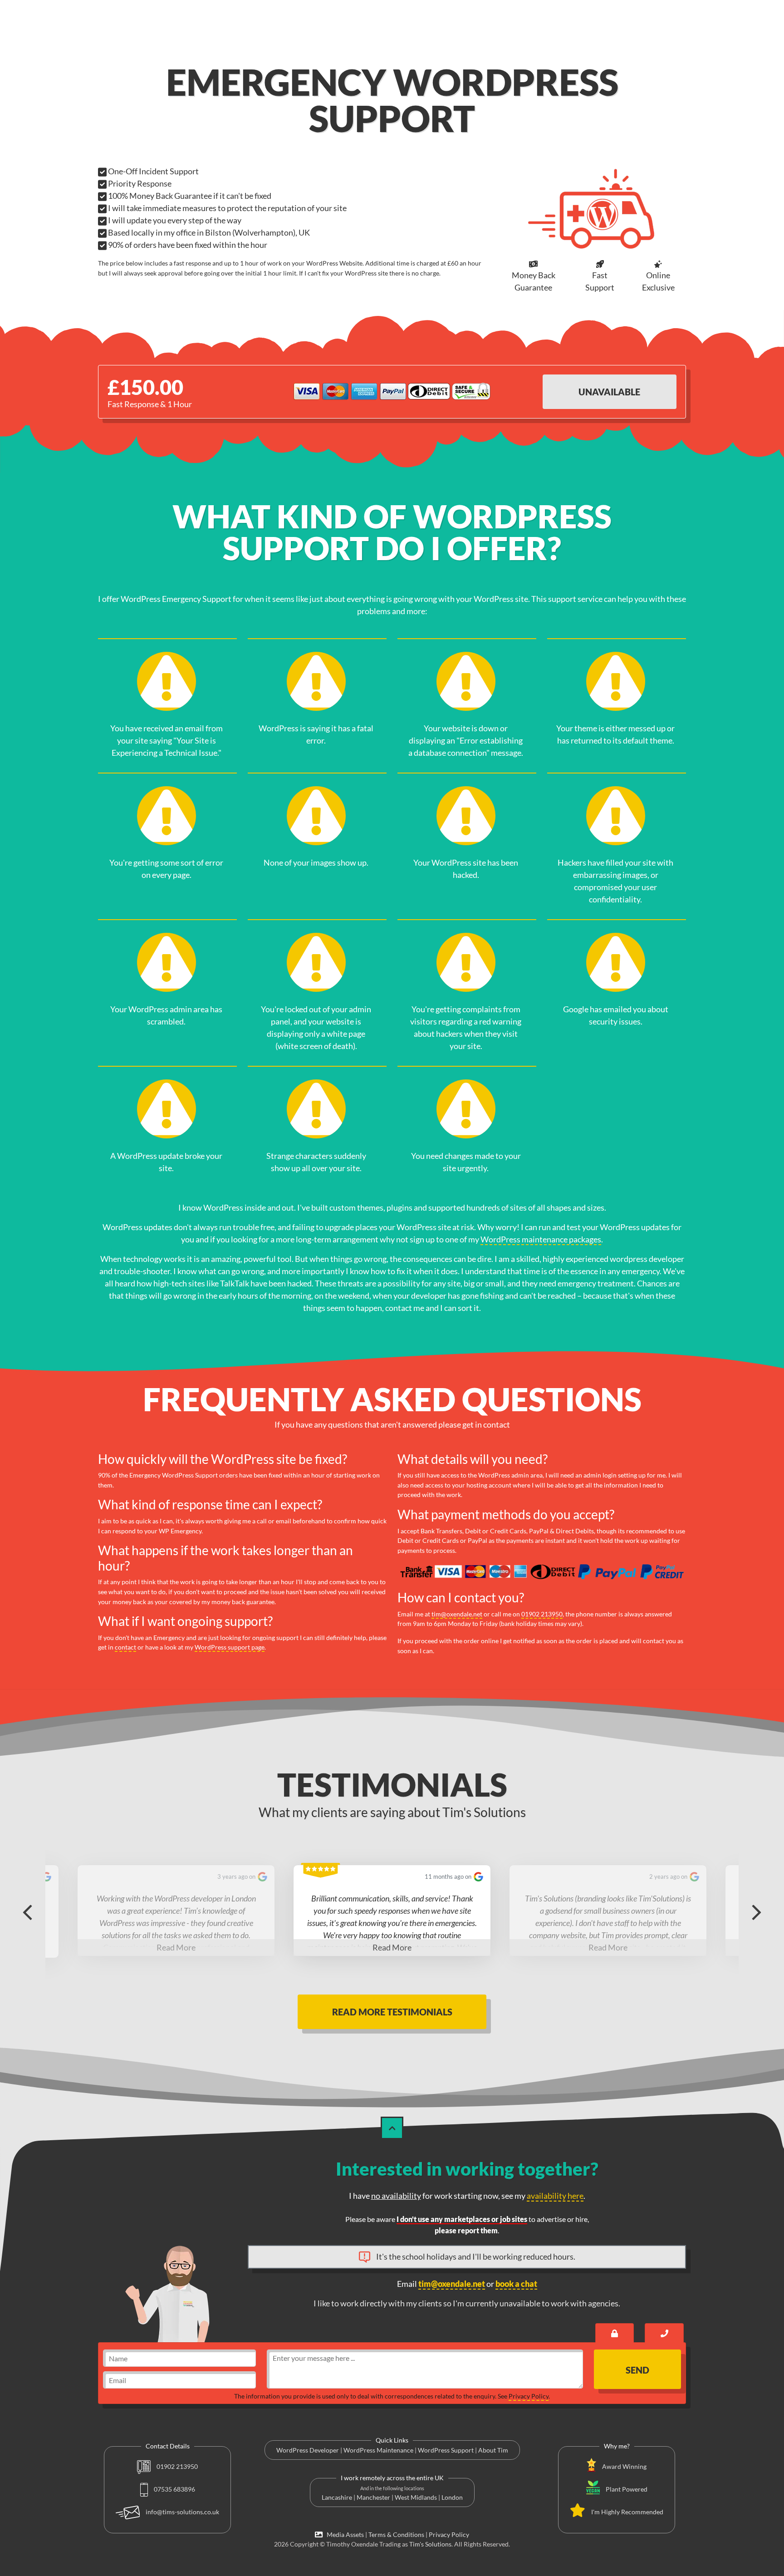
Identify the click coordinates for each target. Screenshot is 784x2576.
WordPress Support (446, 2450)
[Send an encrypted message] (615, 2333)
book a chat (516, 2284)
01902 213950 (542, 1614)
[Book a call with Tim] (664, 2333)
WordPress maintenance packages (541, 1239)
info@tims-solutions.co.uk (182, 2512)
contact (125, 1647)
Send (637, 2370)
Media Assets (344, 2534)
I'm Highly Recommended (627, 2512)
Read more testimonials (392, 2012)
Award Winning (624, 2466)
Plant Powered (627, 2489)
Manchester (373, 2497)
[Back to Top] (392, 2128)
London (452, 2497)
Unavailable (609, 392)
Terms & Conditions (396, 2534)
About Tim (493, 2450)
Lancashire (337, 2497)
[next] (757, 1911)
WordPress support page (230, 1647)
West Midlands (416, 2497)
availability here (555, 2196)
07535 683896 (174, 2489)
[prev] (27, 1911)
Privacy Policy (529, 2396)
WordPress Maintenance (378, 2450)
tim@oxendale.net (457, 1614)
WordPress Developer (308, 2450)
